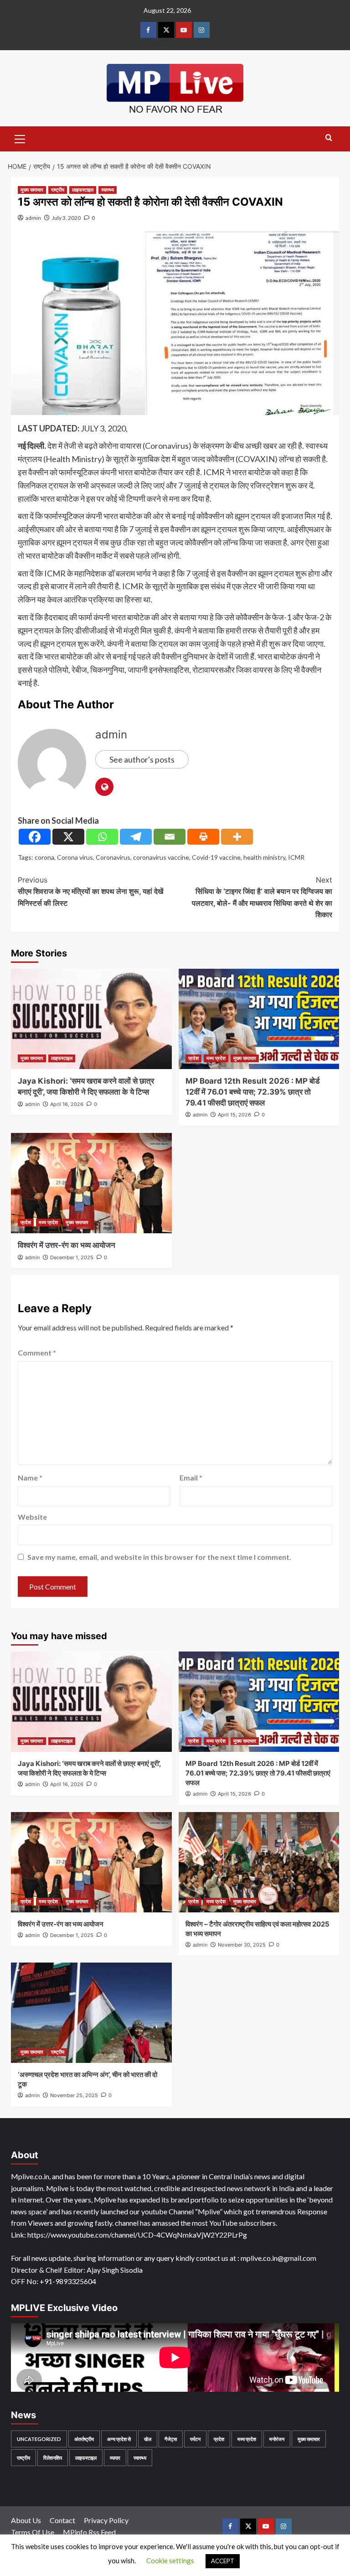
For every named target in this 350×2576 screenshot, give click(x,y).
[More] (237, 837)
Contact (62, 2520)
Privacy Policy (106, 2520)
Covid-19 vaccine (216, 857)
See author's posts (142, 759)
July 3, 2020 (66, 218)
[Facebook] (35, 837)
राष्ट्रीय (58, 190)
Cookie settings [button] (170, 2560)
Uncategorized (39, 2439)
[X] (68, 837)
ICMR (296, 857)
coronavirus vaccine (161, 857)
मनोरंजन (277, 2439)
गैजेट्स (171, 2439)
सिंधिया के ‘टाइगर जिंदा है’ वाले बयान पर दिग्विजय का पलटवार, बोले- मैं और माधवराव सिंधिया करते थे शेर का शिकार (262, 897)
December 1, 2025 (72, 1257)
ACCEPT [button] (223, 2561)
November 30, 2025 (242, 1945)
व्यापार (115, 2458)
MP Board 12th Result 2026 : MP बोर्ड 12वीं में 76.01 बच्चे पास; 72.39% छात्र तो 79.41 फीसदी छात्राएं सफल (252, 1092)
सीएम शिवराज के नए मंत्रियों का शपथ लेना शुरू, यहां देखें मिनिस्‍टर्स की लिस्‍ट (90, 891)
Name (30, 1478)
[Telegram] (136, 837)
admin (33, 218)
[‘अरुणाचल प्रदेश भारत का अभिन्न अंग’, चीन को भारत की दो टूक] (91, 2013)
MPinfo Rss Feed (89, 2532)
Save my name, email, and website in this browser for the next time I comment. (159, 1557)
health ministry (264, 857)
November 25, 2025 (74, 2095)
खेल (148, 2439)
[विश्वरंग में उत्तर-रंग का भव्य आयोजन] (91, 1183)
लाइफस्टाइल (83, 190)
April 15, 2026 (234, 1115)
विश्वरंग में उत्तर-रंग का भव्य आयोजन (67, 1245)
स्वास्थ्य (108, 190)
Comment (37, 1353)
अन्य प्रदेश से (119, 2439)
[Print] (203, 837)
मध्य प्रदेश (216, 1058)
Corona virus (75, 857)
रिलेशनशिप (53, 2458)
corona (44, 857)
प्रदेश (193, 1058)
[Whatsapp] (102, 837)
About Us (26, 2520)
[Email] (170, 837)
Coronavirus (113, 857)
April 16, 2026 (67, 1104)
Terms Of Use (33, 2532)
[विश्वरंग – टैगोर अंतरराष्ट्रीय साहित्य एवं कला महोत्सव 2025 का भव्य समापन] (259, 1862)
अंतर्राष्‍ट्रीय (84, 2439)
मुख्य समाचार (32, 190)
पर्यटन (195, 2439)
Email (191, 1478)
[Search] (329, 138)
